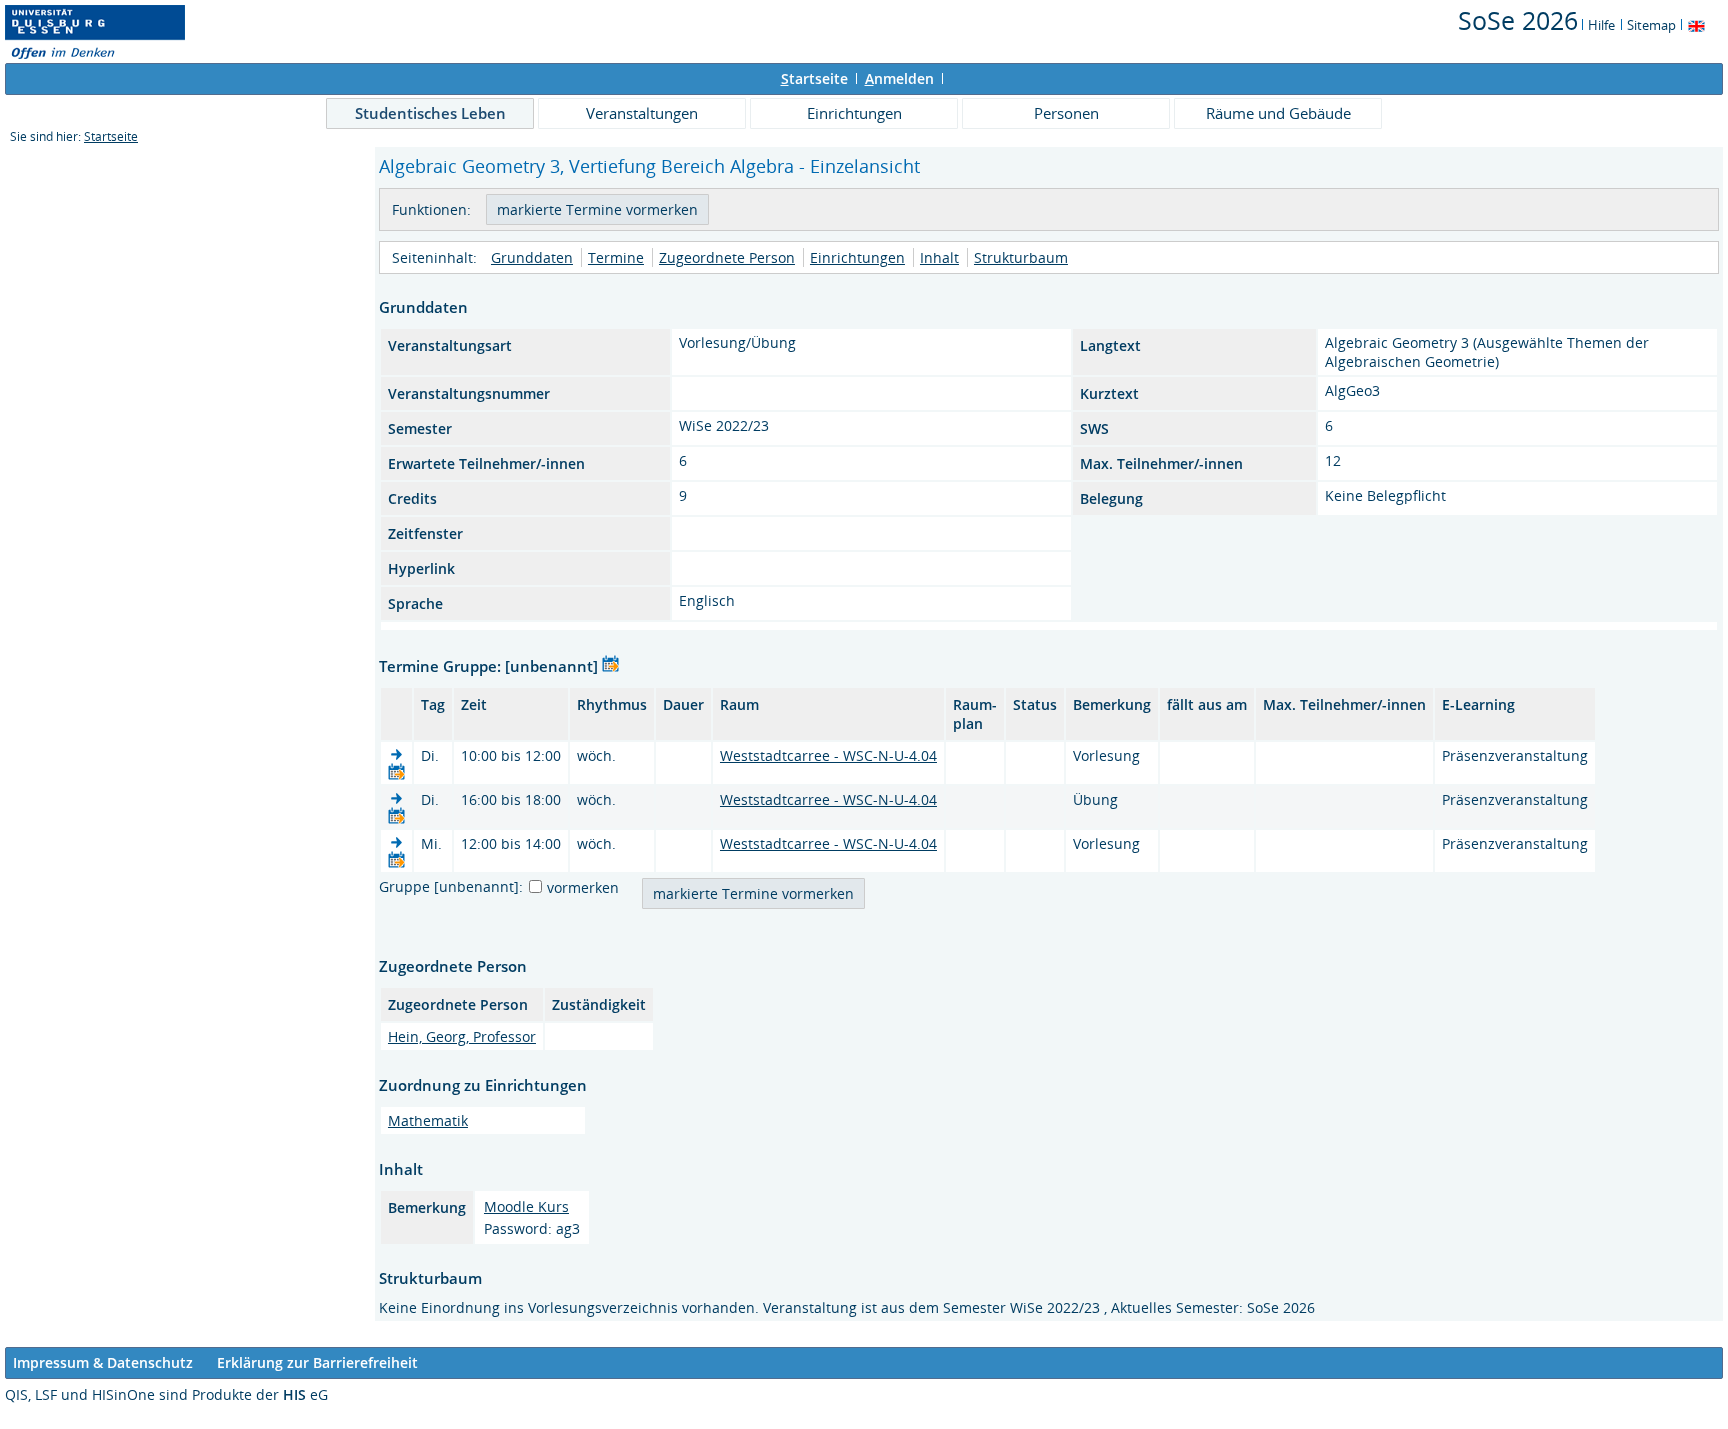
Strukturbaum (1021, 257)
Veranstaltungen (642, 113)
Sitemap (1651, 25)
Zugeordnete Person (727, 257)
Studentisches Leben (430, 113)
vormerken (583, 887)
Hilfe (1601, 25)
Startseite (111, 136)
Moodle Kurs (526, 1206)
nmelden (899, 78)
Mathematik (428, 1120)
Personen (1066, 113)
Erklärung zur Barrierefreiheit (317, 1362)
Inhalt (939, 257)
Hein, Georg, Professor (462, 1036)
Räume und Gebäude (1278, 113)
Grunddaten (532, 257)
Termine (616, 257)
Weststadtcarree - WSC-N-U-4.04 (828, 755)
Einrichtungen (854, 113)
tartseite (814, 78)
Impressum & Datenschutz (103, 1362)
